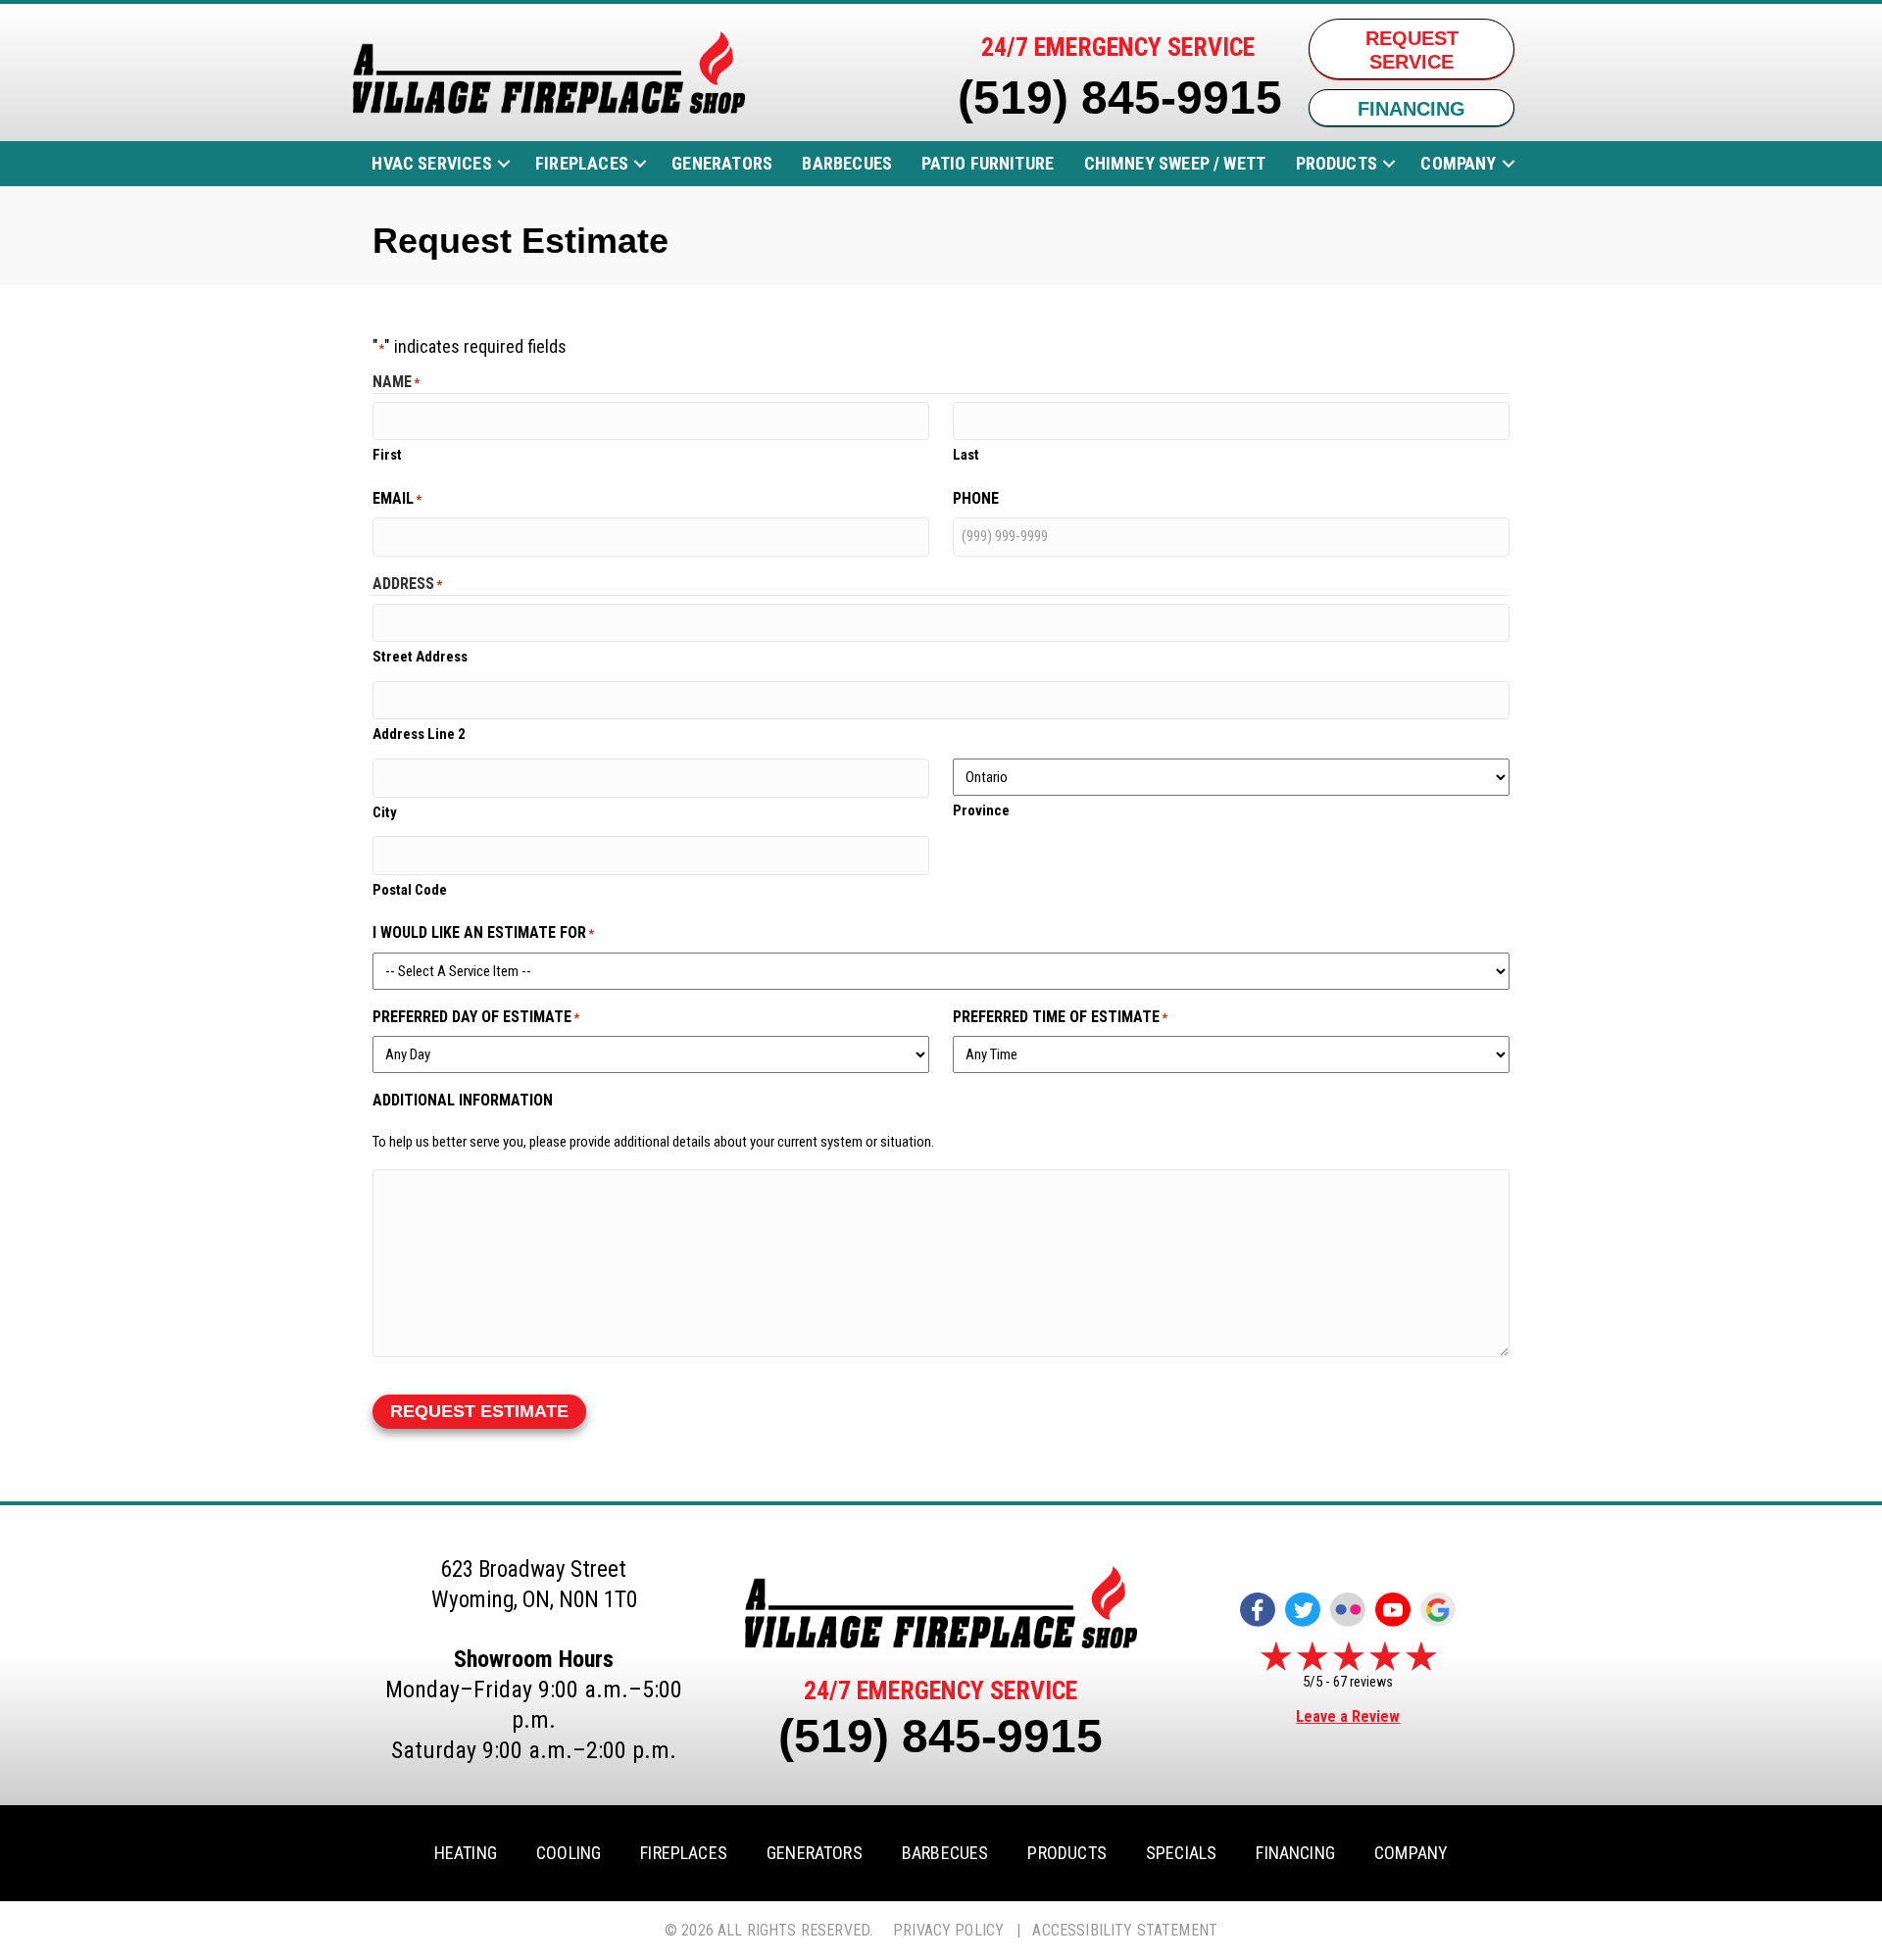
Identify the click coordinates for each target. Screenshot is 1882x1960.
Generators (722, 163)
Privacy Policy (948, 1930)
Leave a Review (1348, 1716)
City (385, 812)
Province (981, 810)
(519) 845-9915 (1120, 98)
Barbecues (847, 163)
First (387, 455)
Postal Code (410, 890)
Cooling (569, 1853)
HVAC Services (431, 163)
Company (1458, 163)
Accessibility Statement (1125, 1930)
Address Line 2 (419, 734)
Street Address (420, 657)
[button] (504, 164)
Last (966, 455)
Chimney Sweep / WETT (1175, 163)
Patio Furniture (988, 163)
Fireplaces (582, 163)
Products (1337, 163)
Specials (1181, 1853)
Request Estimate (479, 1411)
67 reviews (1363, 1682)
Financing (1295, 1853)
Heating (466, 1853)
